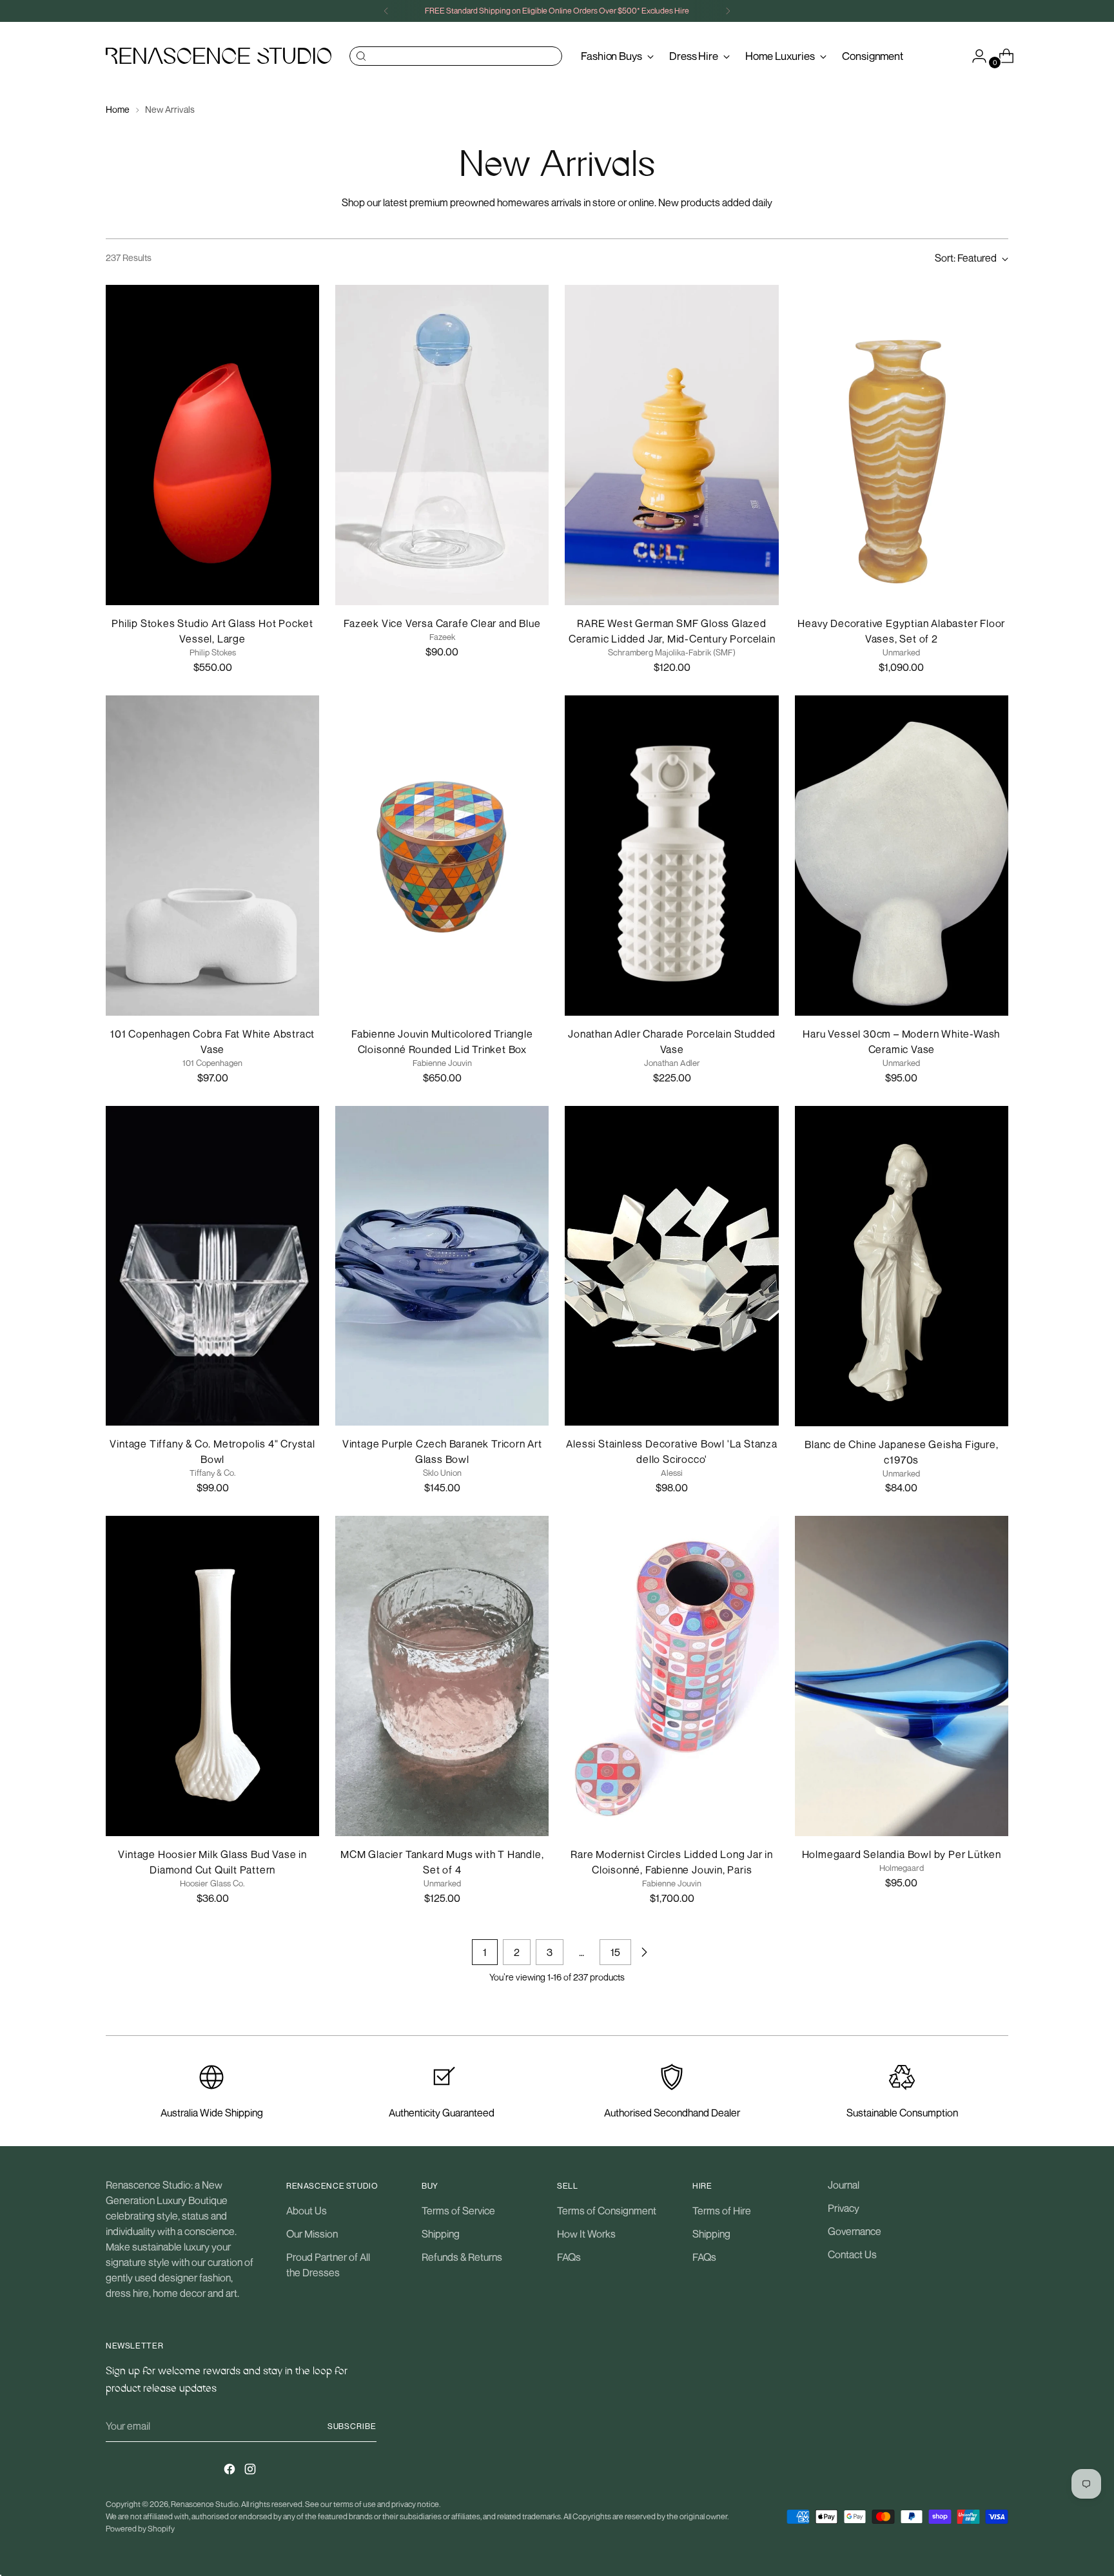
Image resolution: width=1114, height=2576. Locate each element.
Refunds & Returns (462, 2257)
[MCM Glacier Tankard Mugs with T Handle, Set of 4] (442, 1676)
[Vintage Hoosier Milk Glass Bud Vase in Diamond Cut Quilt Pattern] (212, 1676)
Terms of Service (458, 2211)
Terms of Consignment (607, 2211)
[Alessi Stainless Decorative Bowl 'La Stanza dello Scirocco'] (671, 1266)
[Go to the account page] (974, 56)
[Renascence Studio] (219, 56)
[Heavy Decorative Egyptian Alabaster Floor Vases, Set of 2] (902, 445)
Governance (855, 2231)
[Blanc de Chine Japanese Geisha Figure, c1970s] (902, 1266)
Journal (844, 2185)
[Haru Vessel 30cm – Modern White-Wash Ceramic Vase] (902, 856)
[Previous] (386, 11)
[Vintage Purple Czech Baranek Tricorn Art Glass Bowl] (442, 1266)
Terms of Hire (722, 2211)
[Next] (728, 11)
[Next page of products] (644, 1952)
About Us (307, 2211)
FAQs (569, 2257)
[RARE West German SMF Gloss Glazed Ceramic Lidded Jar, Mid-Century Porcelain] (671, 445)
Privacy (844, 2208)
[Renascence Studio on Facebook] (231, 2471)
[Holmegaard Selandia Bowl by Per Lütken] (902, 1676)
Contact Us (852, 2254)
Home (118, 109)
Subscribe (352, 2426)
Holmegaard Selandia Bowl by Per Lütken (902, 1854)
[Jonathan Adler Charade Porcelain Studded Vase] (671, 856)
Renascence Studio (205, 2504)
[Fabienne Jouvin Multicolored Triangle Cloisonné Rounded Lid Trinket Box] (442, 856)
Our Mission (312, 2234)
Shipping (441, 2234)
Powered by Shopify (140, 2529)
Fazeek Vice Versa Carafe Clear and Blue (442, 623)
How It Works (586, 2234)
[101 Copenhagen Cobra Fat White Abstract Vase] (212, 856)
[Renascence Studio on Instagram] (251, 2471)
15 (615, 1952)
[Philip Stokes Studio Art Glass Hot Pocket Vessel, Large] (212, 445)
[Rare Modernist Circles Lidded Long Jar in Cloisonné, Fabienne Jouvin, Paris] (671, 1676)
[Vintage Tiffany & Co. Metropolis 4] (212, 1266)
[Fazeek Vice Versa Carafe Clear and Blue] (442, 445)
